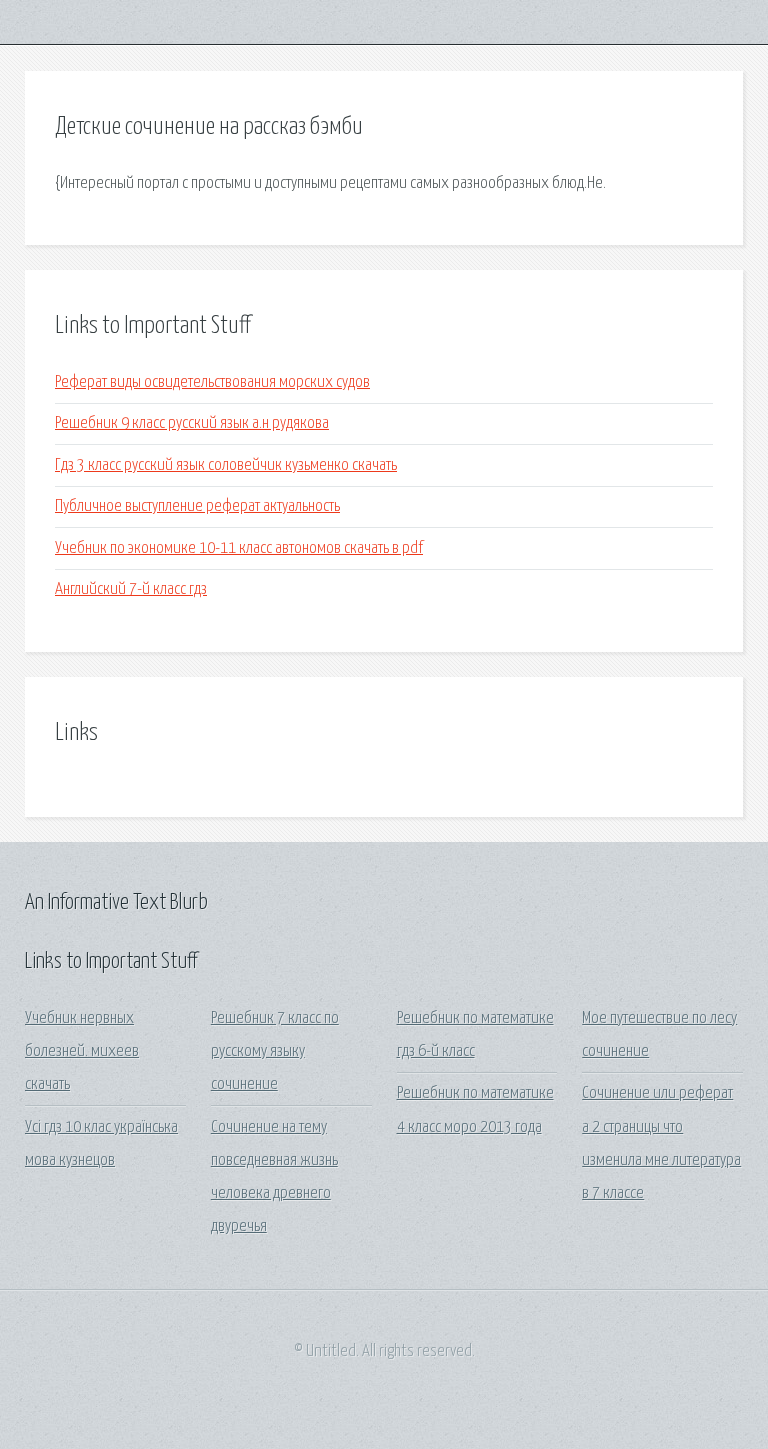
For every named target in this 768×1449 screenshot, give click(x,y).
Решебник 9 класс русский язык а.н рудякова (192, 423)
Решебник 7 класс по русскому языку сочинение (275, 1052)
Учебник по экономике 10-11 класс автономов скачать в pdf (239, 548)
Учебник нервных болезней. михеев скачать (82, 1052)
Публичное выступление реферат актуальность (197, 506)
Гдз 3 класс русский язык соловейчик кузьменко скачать (226, 465)
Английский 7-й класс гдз (131, 589)
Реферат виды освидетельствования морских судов (212, 382)
